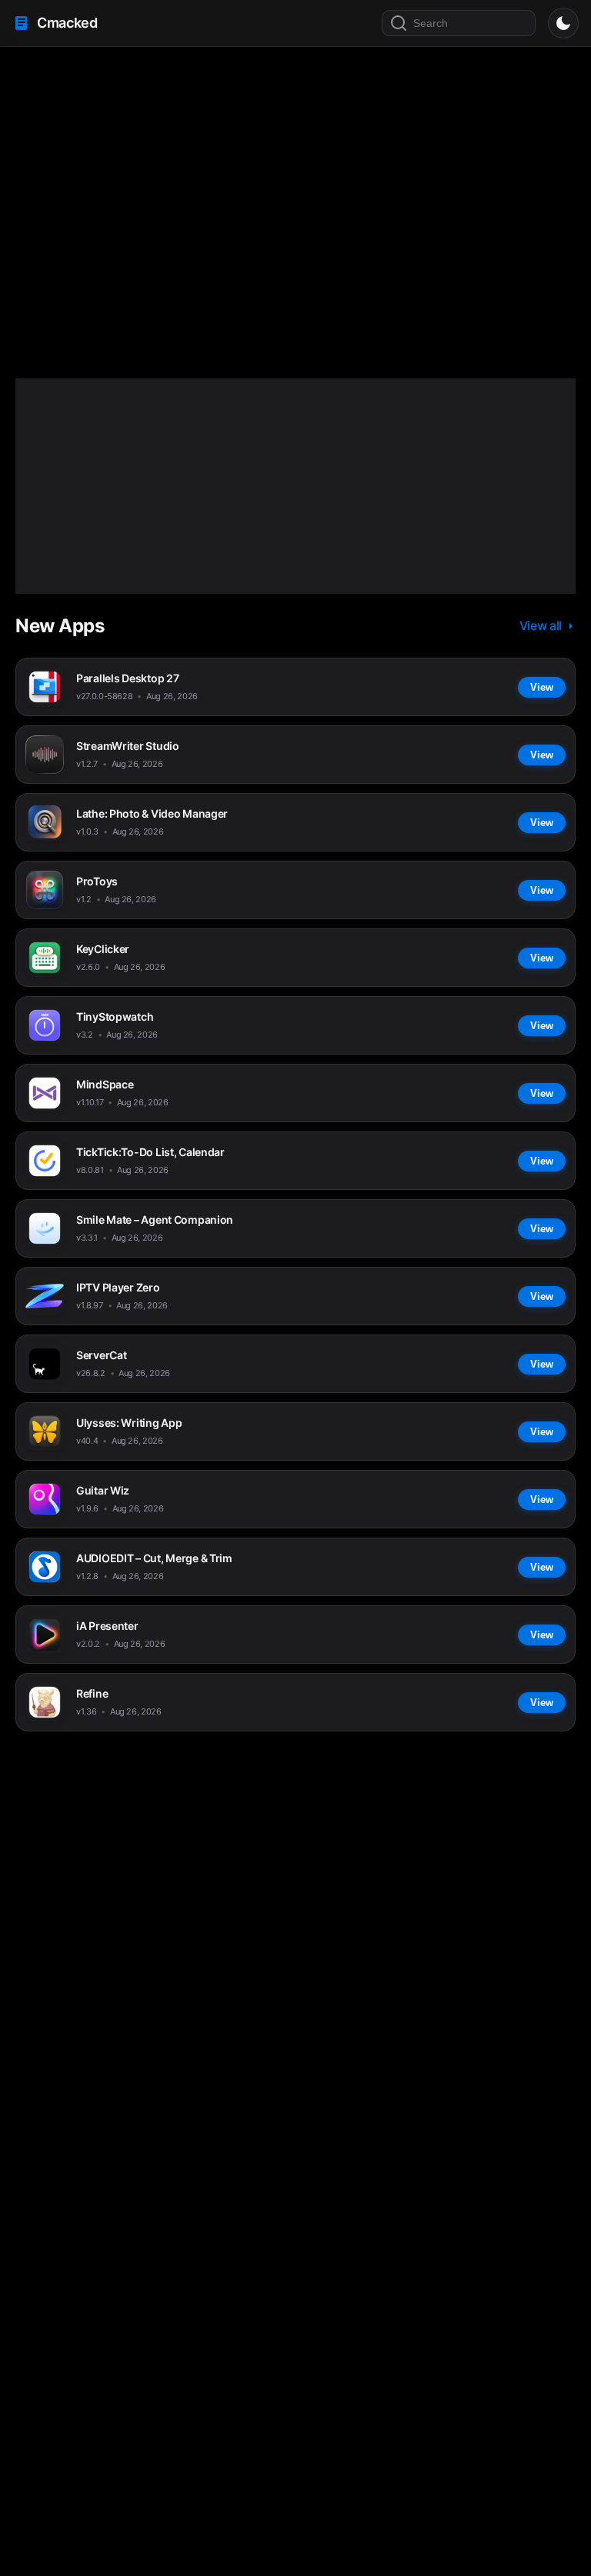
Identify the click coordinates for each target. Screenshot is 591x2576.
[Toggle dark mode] (563, 23)
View (188, 250)
